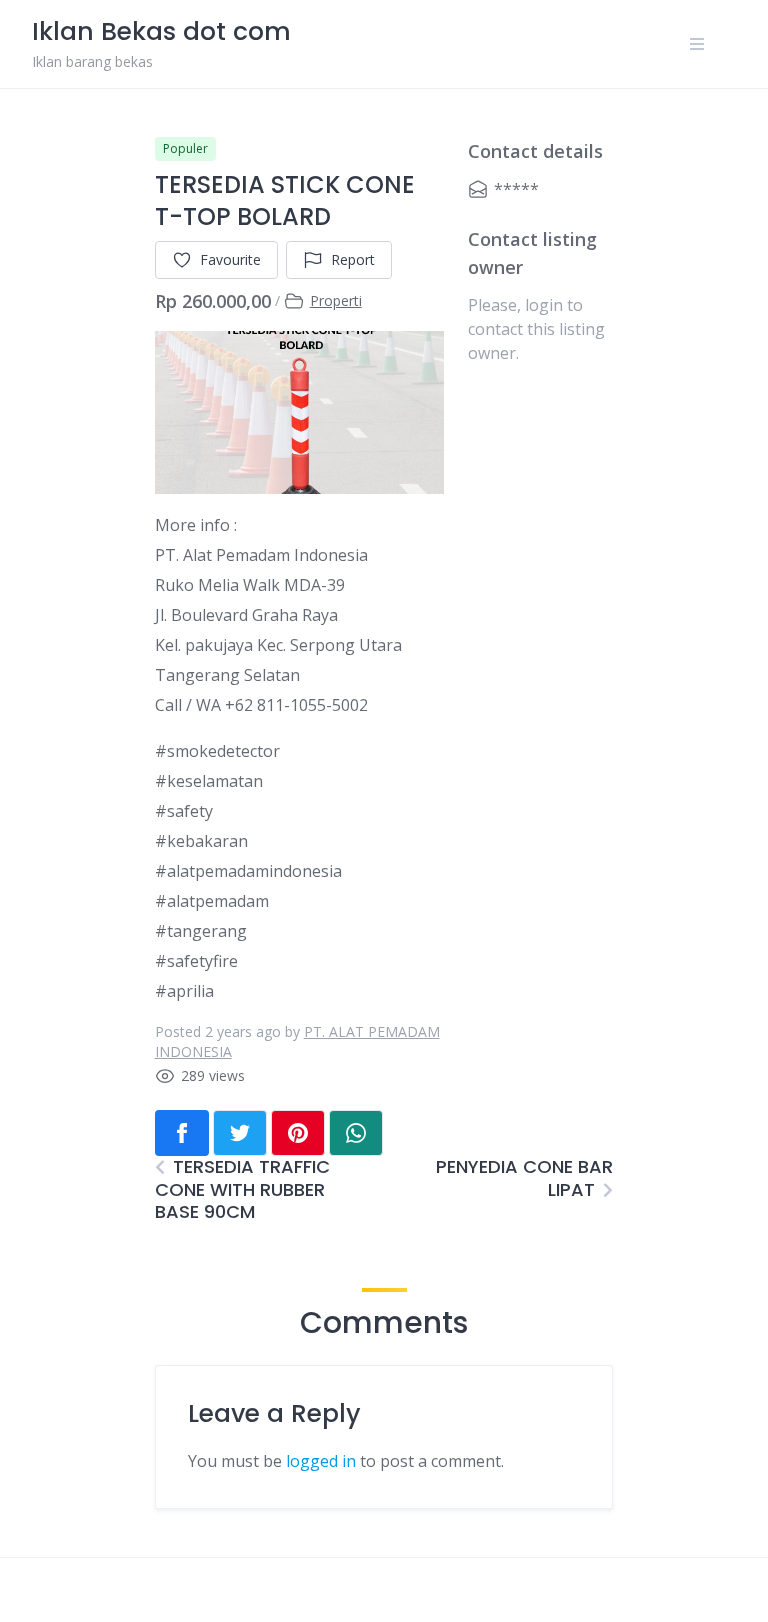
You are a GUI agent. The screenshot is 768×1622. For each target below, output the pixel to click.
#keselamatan (209, 781)
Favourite (230, 259)
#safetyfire (196, 961)
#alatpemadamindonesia (248, 871)
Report (353, 259)
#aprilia (184, 991)
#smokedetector (217, 751)
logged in (321, 1461)
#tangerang (201, 931)
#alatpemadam (212, 901)
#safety (184, 811)
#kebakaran (201, 841)
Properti (336, 300)
